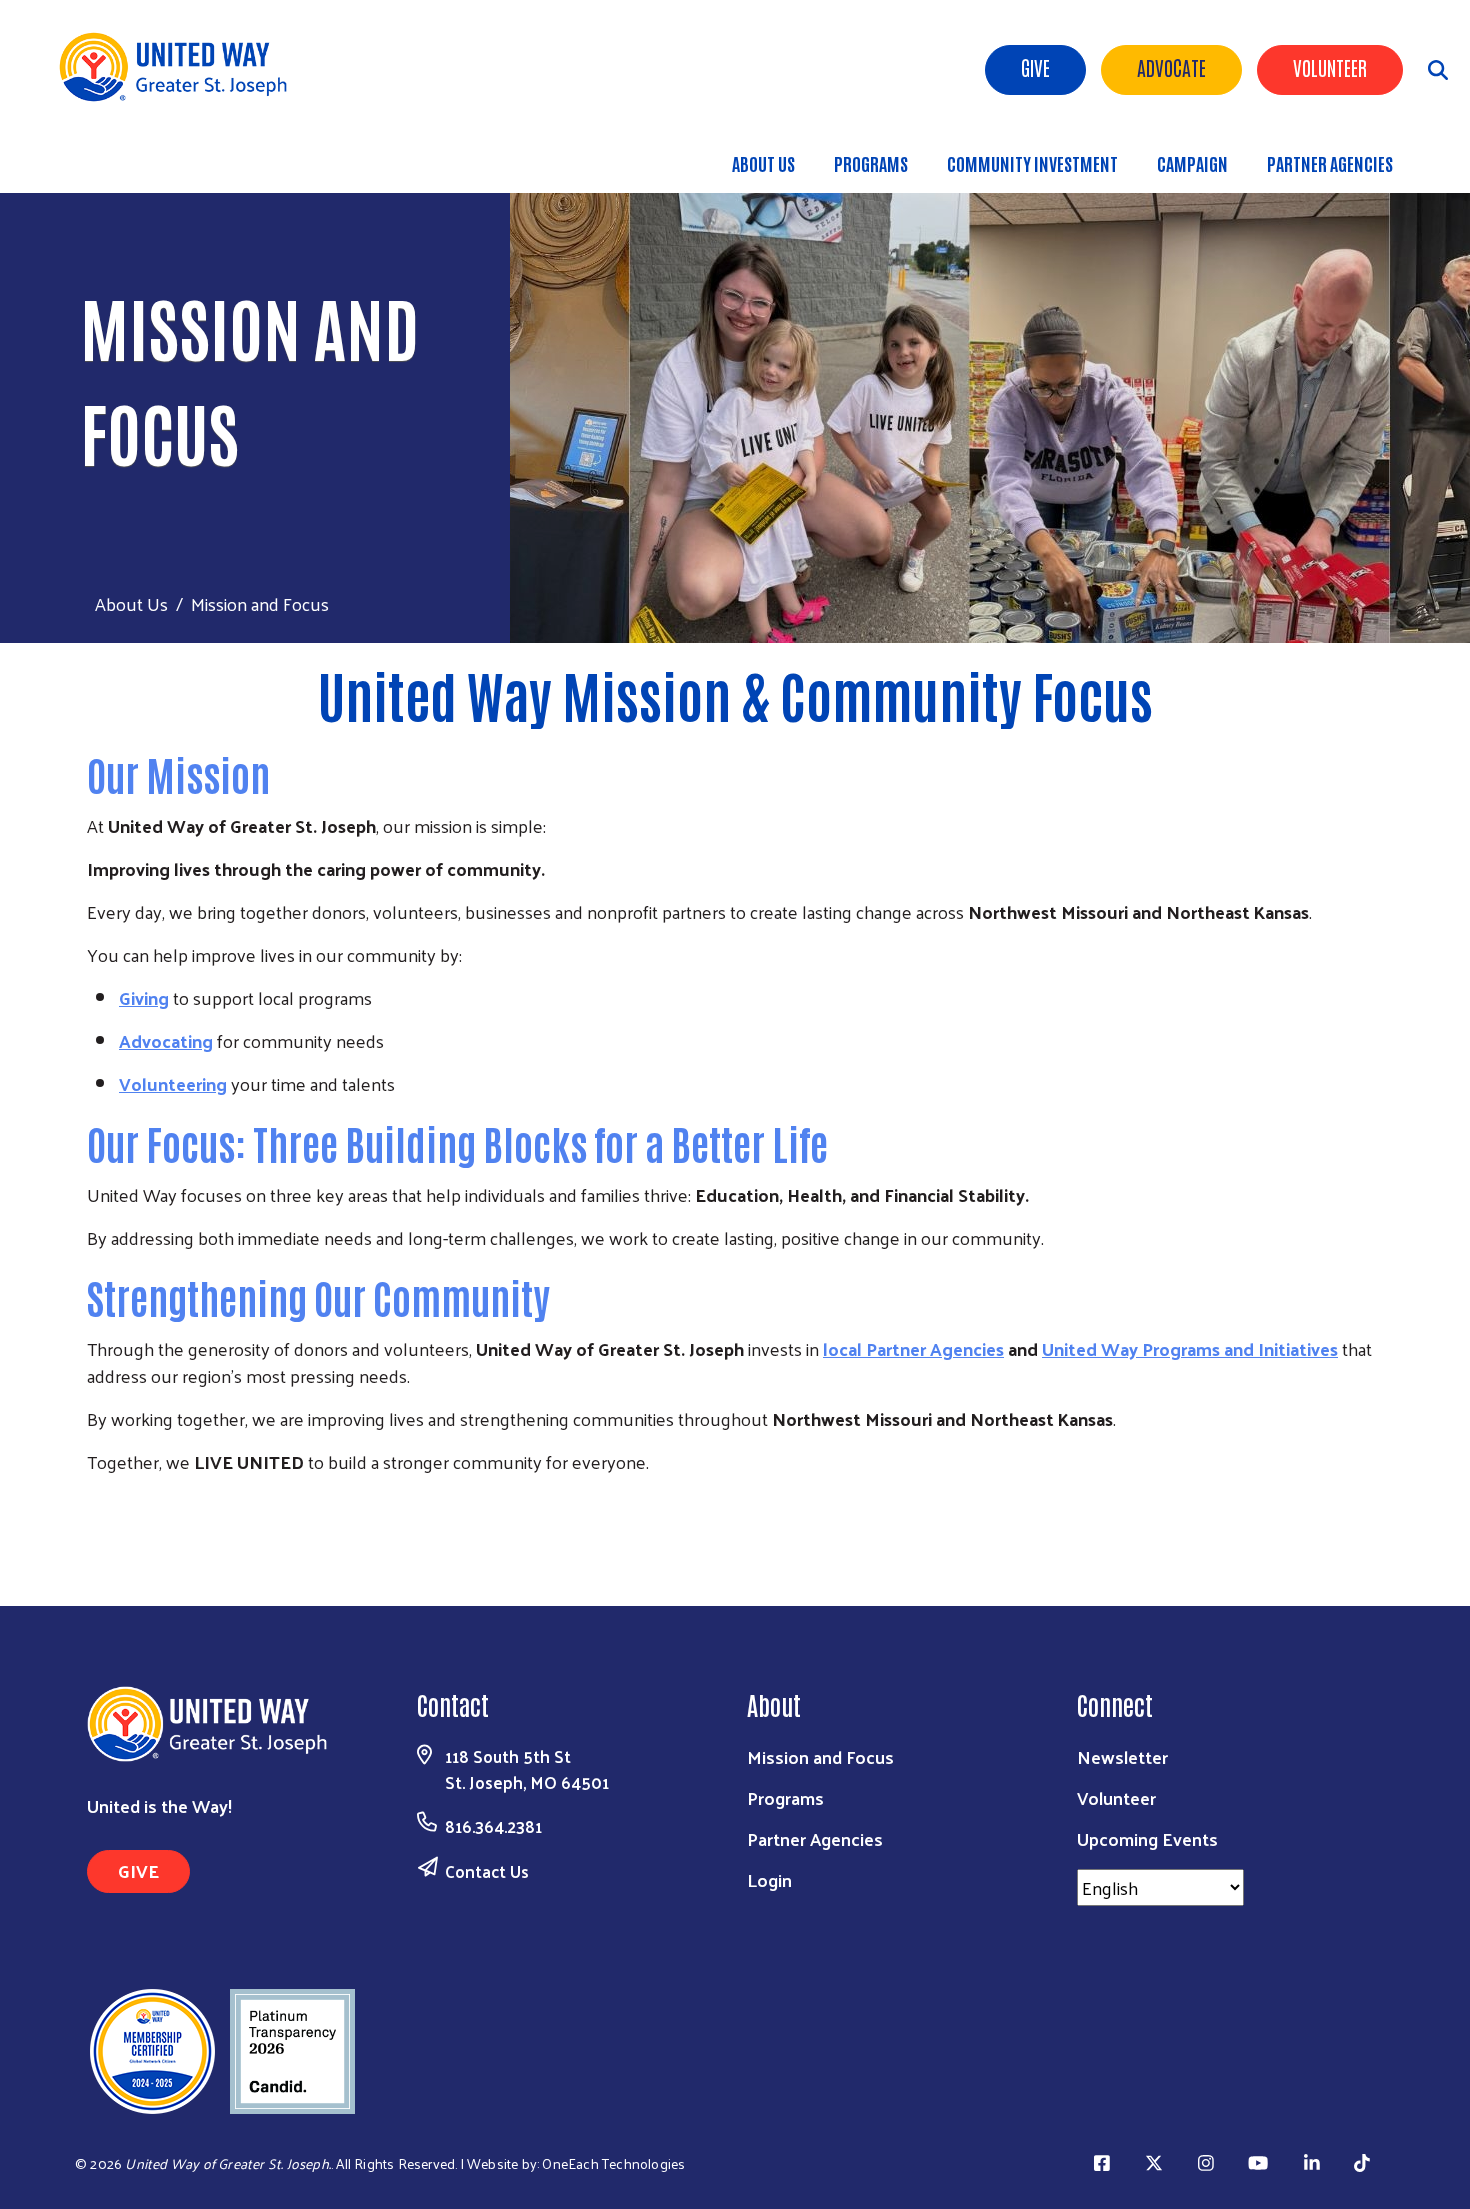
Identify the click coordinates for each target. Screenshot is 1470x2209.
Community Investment (1032, 163)
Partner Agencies (1330, 163)
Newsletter (1122, 1756)
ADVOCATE (1171, 67)
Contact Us (487, 1871)
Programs (871, 163)
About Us (763, 163)
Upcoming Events (1147, 1838)
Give (1035, 67)
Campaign (1192, 163)
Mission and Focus (820, 1756)
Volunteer (1330, 67)
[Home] (180, 67)
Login (769, 1879)
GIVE (138, 1870)
